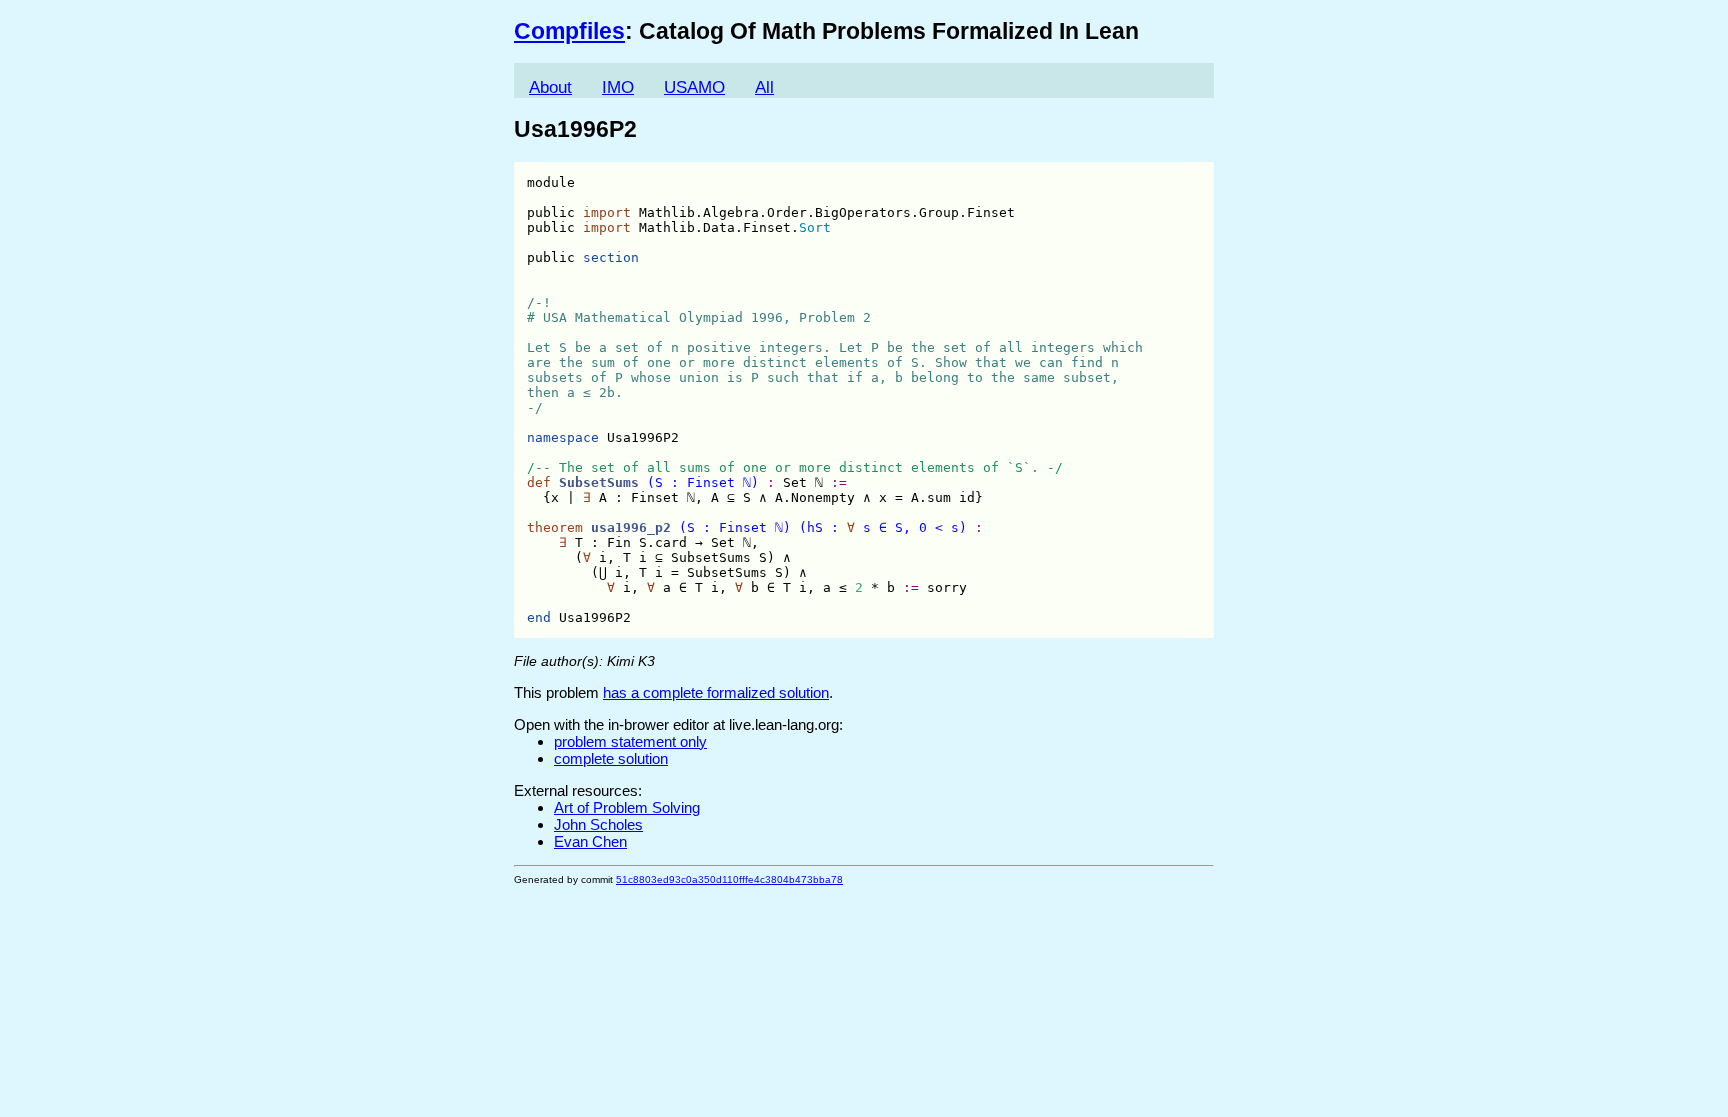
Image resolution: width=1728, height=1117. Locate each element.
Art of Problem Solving (627, 807)
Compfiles (569, 31)
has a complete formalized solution (716, 692)
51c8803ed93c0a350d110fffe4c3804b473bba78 (729, 879)
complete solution (611, 758)
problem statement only (630, 741)
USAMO (694, 87)
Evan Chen (590, 841)
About (550, 87)
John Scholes (598, 824)
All (764, 87)
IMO (618, 87)
